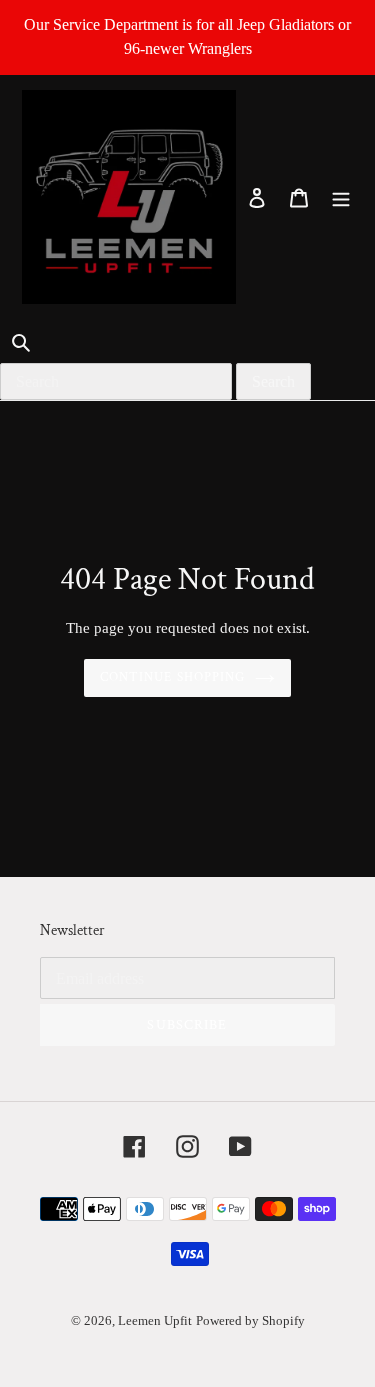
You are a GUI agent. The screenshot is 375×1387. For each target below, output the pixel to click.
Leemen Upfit (155, 1320)
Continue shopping (172, 677)
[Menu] (341, 197)
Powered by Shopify (250, 1320)
